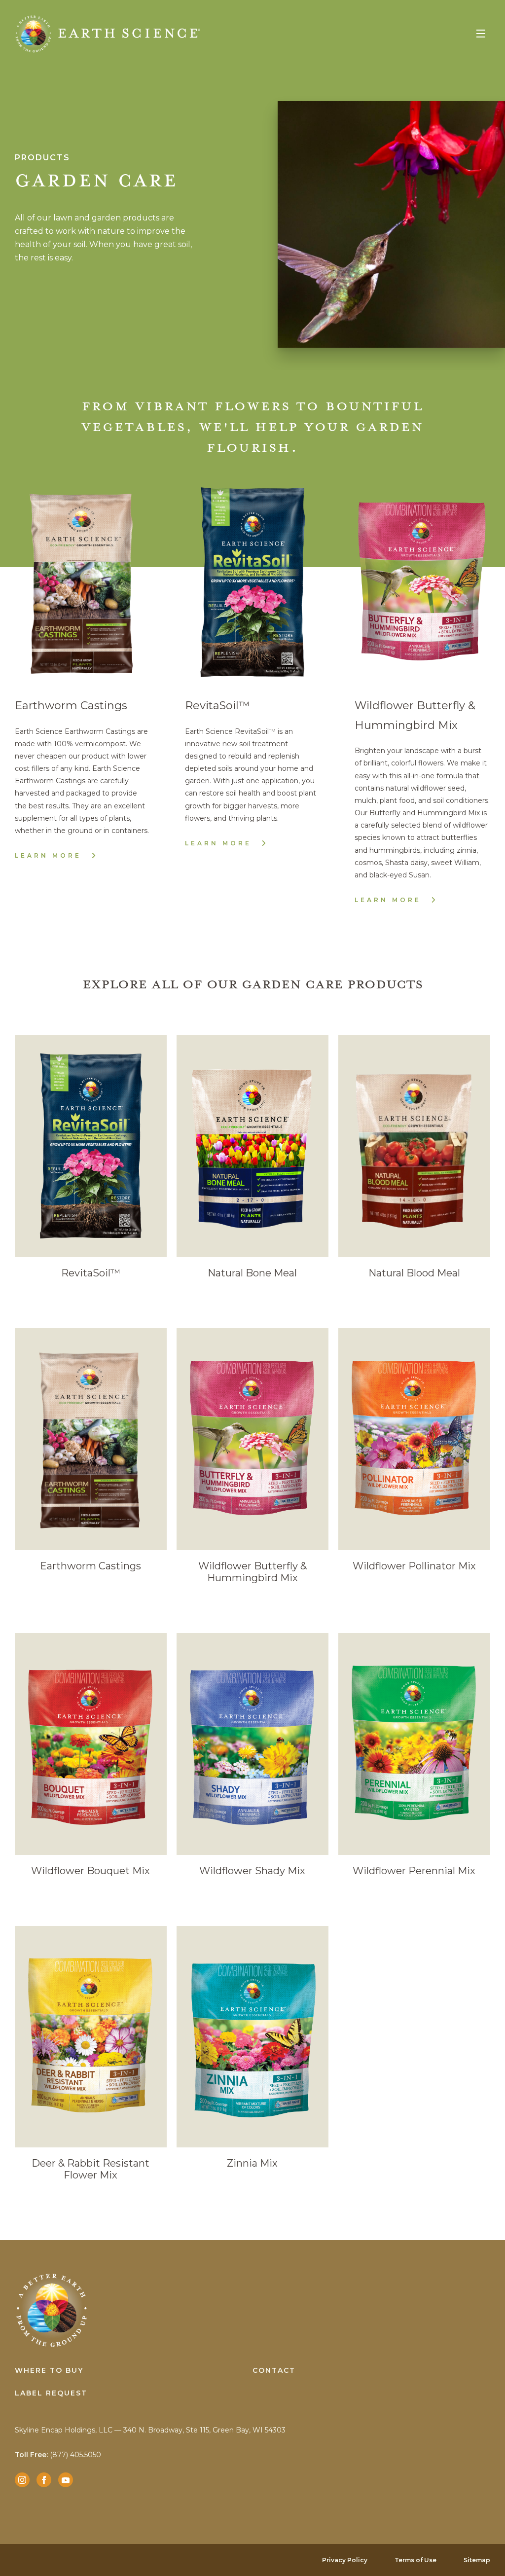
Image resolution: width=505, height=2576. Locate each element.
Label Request (51, 2393)
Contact (274, 2370)
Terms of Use (415, 2560)
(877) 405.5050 (58, 2455)
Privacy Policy (345, 2560)
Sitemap (477, 2560)
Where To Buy (49, 2370)
